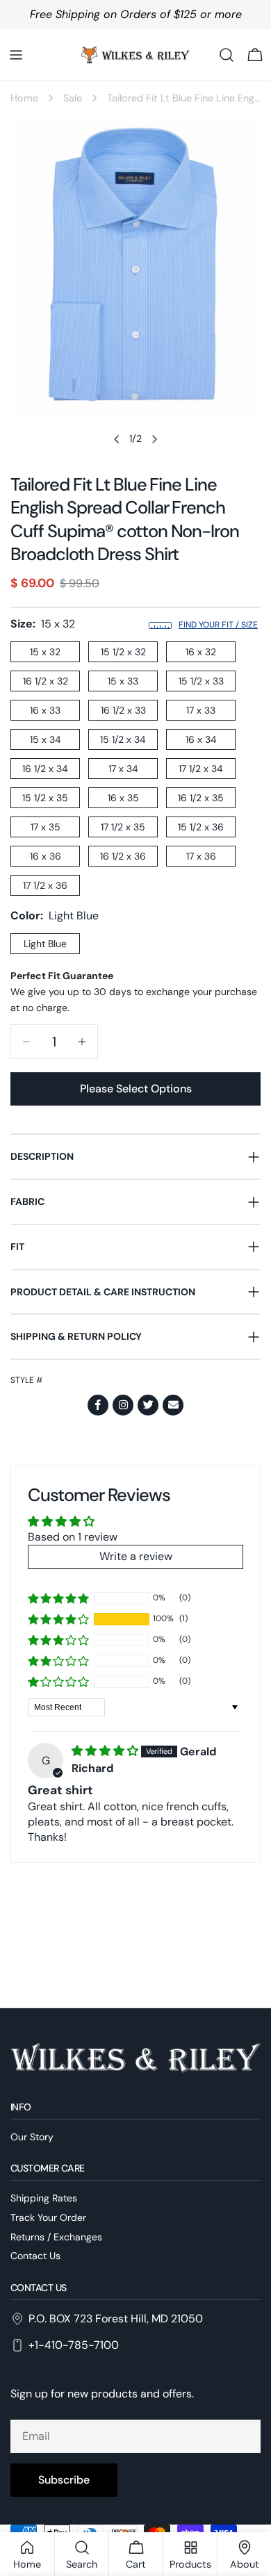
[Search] (227, 55)
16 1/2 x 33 (123, 710)
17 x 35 (46, 827)
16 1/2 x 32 (46, 681)
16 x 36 (46, 856)
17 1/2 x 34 (201, 769)
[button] (58, 1619)
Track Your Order (48, 2217)
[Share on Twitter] (148, 1405)
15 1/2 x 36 (201, 827)
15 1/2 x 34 (123, 739)
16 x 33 (45, 710)
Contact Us (35, 2256)
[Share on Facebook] (98, 1405)
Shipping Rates (44, 2198)
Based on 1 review (73, 1537)
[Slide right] (154, 439)
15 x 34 (46, 739)
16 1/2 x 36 (123, 856)
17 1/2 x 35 (123, 827)
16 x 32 (201, 652)
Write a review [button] (136, 1556)
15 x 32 (45, 652)
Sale (73, 98)
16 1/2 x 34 (45, 769)
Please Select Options (136, 1089)
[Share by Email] (173, 1405)
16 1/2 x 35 (201, 798)
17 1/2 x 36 (45, 885)
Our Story (32, 2137)
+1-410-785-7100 (74, 2345)
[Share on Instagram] (123, 1405)
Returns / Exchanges (56, 2237)
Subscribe (64, 2480)
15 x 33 (123, 681)
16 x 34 (201, 739)
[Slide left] (117, 439)
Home (24, 98)
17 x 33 (201, 710)
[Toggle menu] (16, 55)
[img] (106, 1751)
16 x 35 (123, 798)
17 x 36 (201, 856)
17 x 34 (123, 769)
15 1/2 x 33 (201, 681)
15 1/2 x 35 (45, 798)
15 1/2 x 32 (123, 652)
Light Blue (45, 944)
